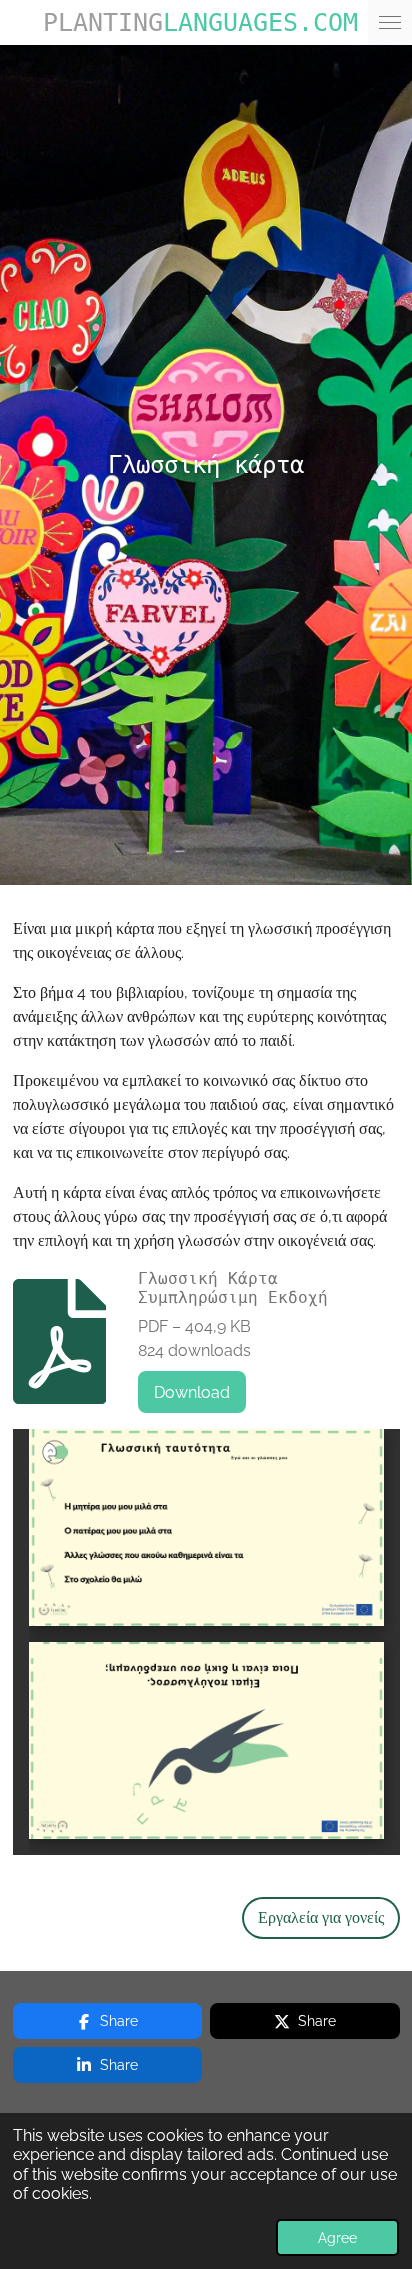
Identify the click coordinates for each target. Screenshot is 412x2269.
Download (192, 1392)
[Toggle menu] (390, 22)
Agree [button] (337, 2237)
